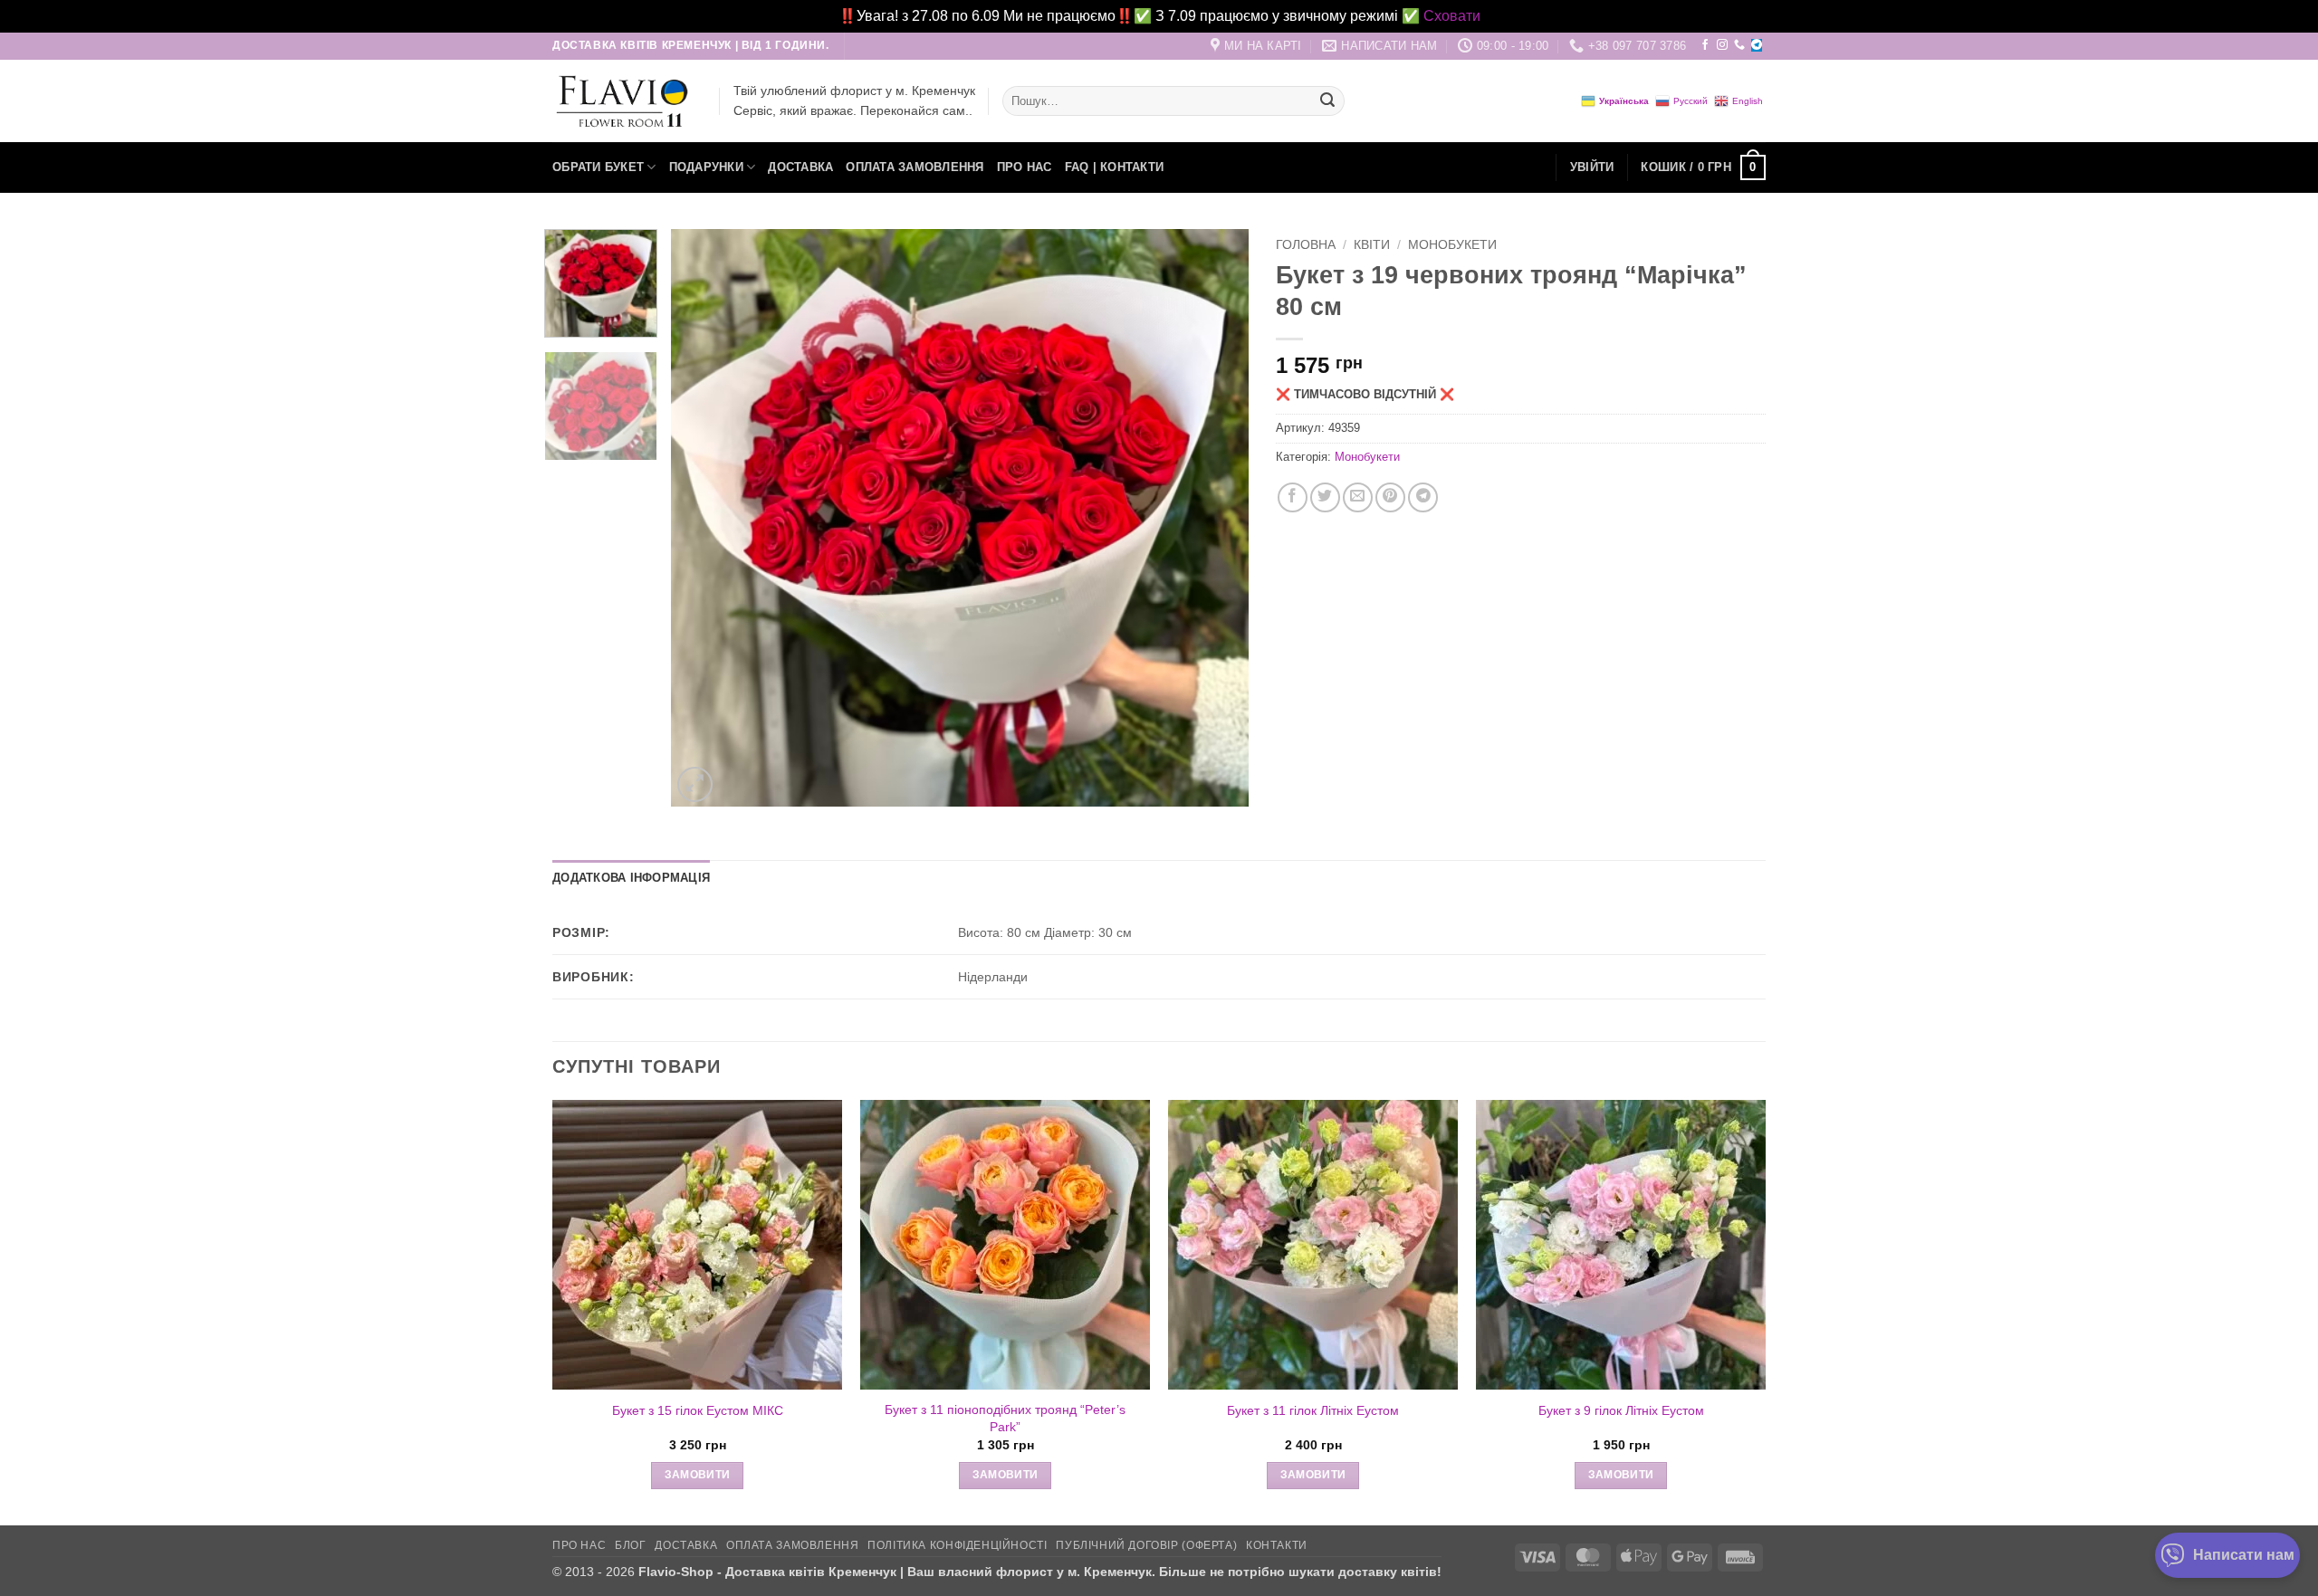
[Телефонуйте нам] (1739, 45)
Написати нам (2244, 1555)
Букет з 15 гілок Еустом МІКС (698, 1410)
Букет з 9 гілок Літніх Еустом (1621, 1410)
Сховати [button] (1452, 16)
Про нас (1025, 167)
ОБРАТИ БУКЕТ (598, 167)
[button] (1592, 167)
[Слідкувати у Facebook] (1705, 45)
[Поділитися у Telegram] (1423, 497)
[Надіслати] (1327, 101)
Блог (630, 1545)
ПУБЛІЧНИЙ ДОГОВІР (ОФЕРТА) (1146, 1545)
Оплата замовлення (915, 167)
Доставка (800, 167)
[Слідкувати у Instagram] (1722, 45)
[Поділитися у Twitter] (1325, 497)
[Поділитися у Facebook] (1293, 497)
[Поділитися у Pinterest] (1390, 497)
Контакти (1277, 1545)
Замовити (698, 1475)
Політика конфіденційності (957, 1545)
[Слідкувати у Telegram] (1757, 45)
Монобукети (1452, 245)
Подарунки (706, 167)
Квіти (1372, 245)
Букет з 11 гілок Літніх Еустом (1313, 1410)
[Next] (1214, 518)
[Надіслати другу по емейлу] (1358, 497)
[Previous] (705, 518)
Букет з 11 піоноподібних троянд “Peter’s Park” (1005, 1418)
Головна (1306, 245)
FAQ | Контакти (1115, 167)
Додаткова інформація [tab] (631, 878)
